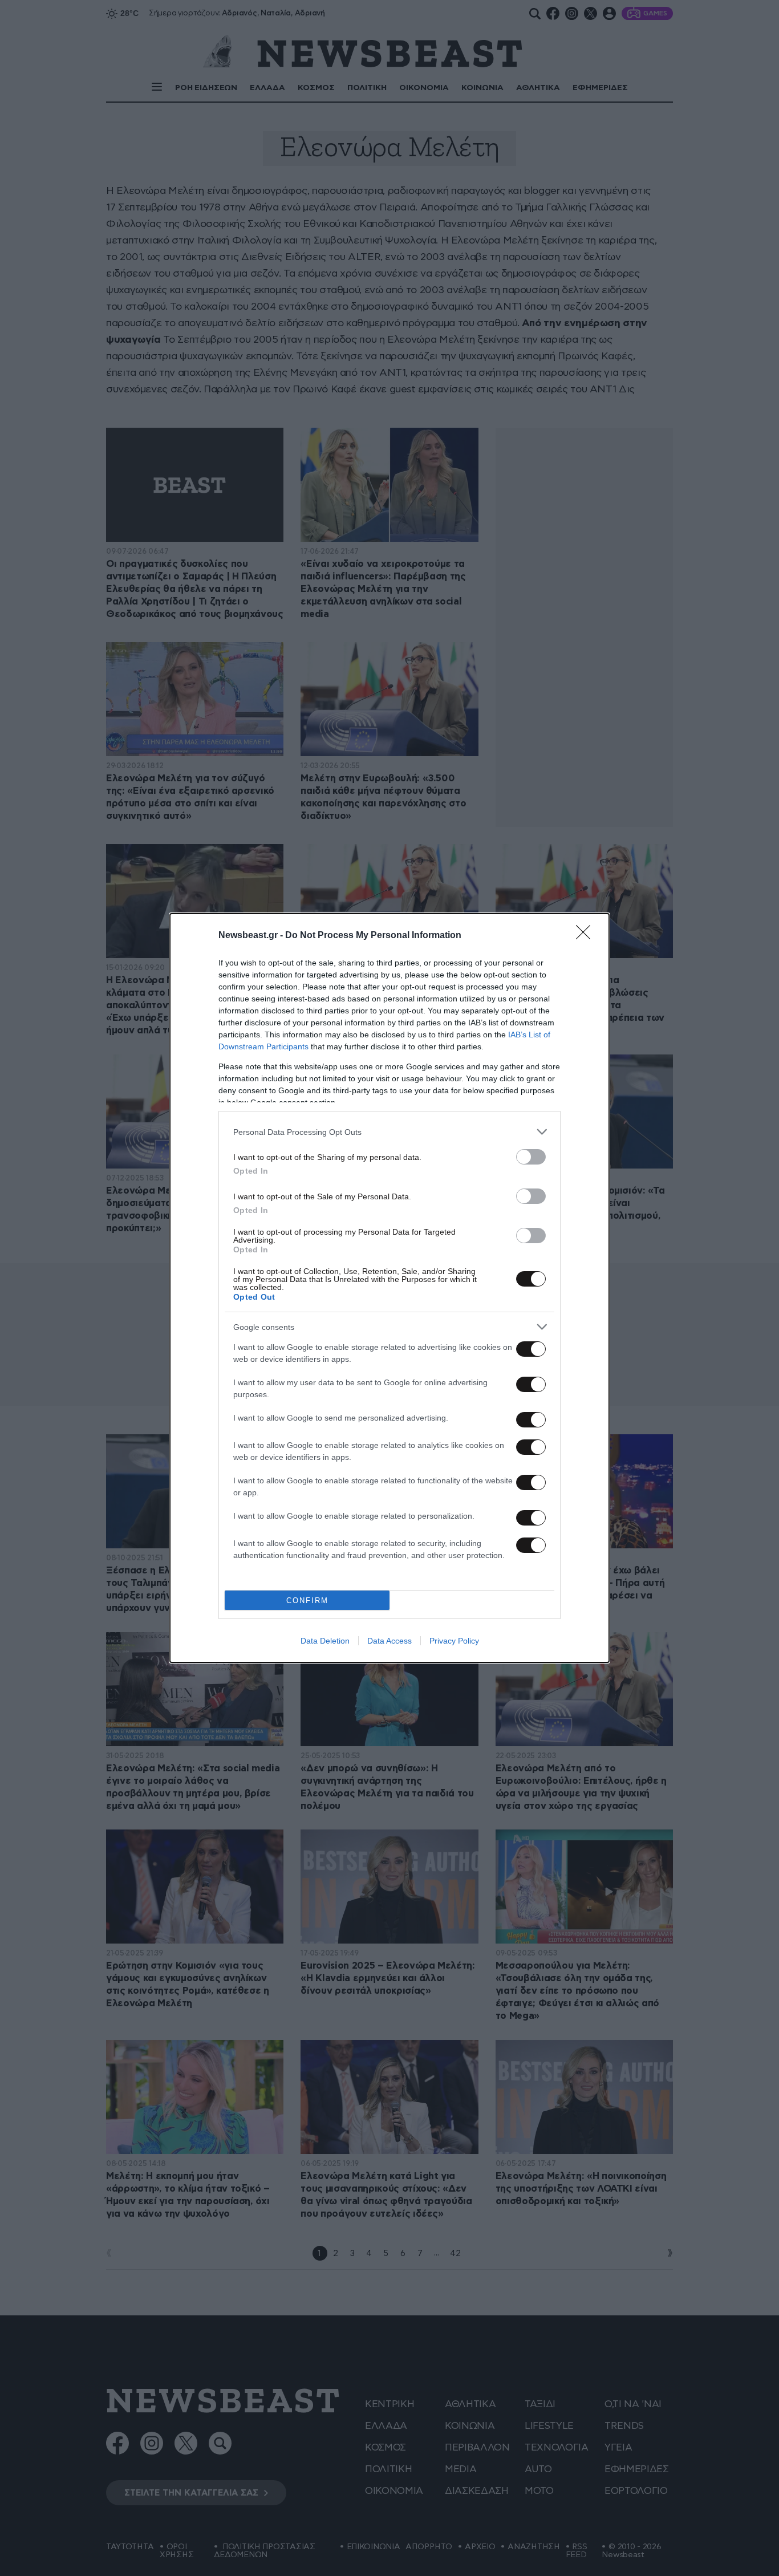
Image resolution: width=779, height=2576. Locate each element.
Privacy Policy (454, 1641)
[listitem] (389, 1132)
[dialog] (389, 1288)
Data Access (389, 1641)
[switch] (531, 1157)
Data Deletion (325, 1641)
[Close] (587, 936)
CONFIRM (307, 1601)
